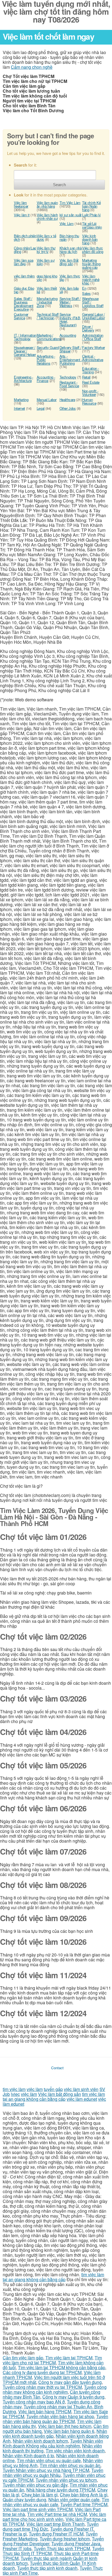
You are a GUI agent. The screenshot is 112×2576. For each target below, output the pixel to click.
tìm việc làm (14, 2089)
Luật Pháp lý (91, 215)
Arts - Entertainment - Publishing (71, 360)
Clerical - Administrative (93, 358)
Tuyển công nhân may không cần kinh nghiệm (55, 2389)
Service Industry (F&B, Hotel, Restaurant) (70, 320)
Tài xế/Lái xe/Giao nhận (92, 225)
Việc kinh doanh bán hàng (90, 239)
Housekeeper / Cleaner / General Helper (25, 351)
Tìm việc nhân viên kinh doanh (75, 2451)
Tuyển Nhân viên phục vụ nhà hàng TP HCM (46, 2470)
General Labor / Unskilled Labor (93, 316)
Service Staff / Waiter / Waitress (70, 302)
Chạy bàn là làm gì (40, 2495)
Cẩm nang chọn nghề (32, 67)
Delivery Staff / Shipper (71, 349)
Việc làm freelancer (21, 204)
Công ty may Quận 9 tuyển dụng (73, 2397)
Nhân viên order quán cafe (74, 2500)
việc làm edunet (82, 2099)
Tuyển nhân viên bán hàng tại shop (60, 2416)
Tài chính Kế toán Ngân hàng (91, 206)
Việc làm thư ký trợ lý (46, 250)
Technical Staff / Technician (48, 316)
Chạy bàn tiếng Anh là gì (84, 2495)
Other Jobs (68, 408)
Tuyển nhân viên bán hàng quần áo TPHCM (55, 2419)
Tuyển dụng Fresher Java (76, 2544)
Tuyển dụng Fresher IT (72, 2529)
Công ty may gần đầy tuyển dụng (70, 2382)
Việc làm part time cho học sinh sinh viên (54, 2517)
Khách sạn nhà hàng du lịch (71, 250)
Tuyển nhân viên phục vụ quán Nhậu (53, 2473)
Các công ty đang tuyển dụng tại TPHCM (42, 2372)
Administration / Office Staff (93, 337)
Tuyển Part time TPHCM (84, 2504)
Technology (68, 377)
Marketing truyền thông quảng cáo (91, 264)
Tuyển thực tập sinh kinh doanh (47, 2568)
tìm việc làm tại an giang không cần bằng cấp (54, 2097)
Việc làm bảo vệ (69, 290)
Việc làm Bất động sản (69, 262)
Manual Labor (47, 400)
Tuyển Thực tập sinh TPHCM (62, 2548)
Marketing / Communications (49, 337)
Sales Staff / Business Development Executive (24, 304)
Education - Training (91, 370)
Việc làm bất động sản (60, 2094)
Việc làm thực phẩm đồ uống (93, 250)
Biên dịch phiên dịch (25, 237)
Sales (86, 293)
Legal (41, 408)
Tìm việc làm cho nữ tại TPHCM (52, 2360)
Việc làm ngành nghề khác (91, 279)
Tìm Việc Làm (70, 203)
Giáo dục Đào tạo (24, 290)
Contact (57, 2068)
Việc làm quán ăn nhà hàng (47, 204)
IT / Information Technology (25, 337)
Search (59, 185)
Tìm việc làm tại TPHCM (69, 2358)
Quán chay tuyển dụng (24, 2500)
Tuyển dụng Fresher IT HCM (56, 2534)
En (84, 288)
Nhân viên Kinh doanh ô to (28, 2455)
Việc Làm (67, 223)
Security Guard (48, 347)
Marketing (21, 400)
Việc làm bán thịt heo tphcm (65, 2426)
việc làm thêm (24, 276)
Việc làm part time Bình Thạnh (55, 2524)
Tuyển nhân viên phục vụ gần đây (35, 2485)
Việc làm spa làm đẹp (24, 262)
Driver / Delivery (88, 328)
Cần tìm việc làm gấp (23, 2358)
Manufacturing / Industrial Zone (47, 302)
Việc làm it (22, 215)
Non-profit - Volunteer (90, 393)
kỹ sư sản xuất (71, 215)
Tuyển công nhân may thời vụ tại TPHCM (42, 2387)
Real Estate (91, 382)
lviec (15, 2094)
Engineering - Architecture (24, 379)
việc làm (35, 2089)
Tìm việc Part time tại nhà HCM (57, 2514)
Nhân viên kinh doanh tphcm (40, 2441)
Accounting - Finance (46, 379)
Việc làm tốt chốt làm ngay (48, 36)
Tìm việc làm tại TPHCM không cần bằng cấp (62, 2367)
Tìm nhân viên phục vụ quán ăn (70, 2465)
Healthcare (67, 400)
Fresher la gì (15, 2534)
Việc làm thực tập (70, 278)
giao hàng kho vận (47, 278)
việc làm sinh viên (81, 2089)
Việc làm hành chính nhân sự (47, 217)
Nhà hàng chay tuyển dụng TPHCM (61, 2490)
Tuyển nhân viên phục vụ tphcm (66, 2480)
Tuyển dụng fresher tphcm (65, 2539)
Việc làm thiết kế (47, 290)
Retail (86, 377)
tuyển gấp (53, 2089)
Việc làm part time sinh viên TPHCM (38, 2509)
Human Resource (89, 401)
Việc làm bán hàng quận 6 (69, 2431)
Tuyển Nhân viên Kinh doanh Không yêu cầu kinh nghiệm (53, 2443)
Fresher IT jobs (17, 2548)
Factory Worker (94, 347)
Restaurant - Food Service (69, 384)
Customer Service (21, 316)
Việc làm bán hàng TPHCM (45, 2411)
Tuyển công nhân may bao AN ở (34, 2402)
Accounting (68, 335)
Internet (19, 408)
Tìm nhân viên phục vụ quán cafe (49, 2460)
